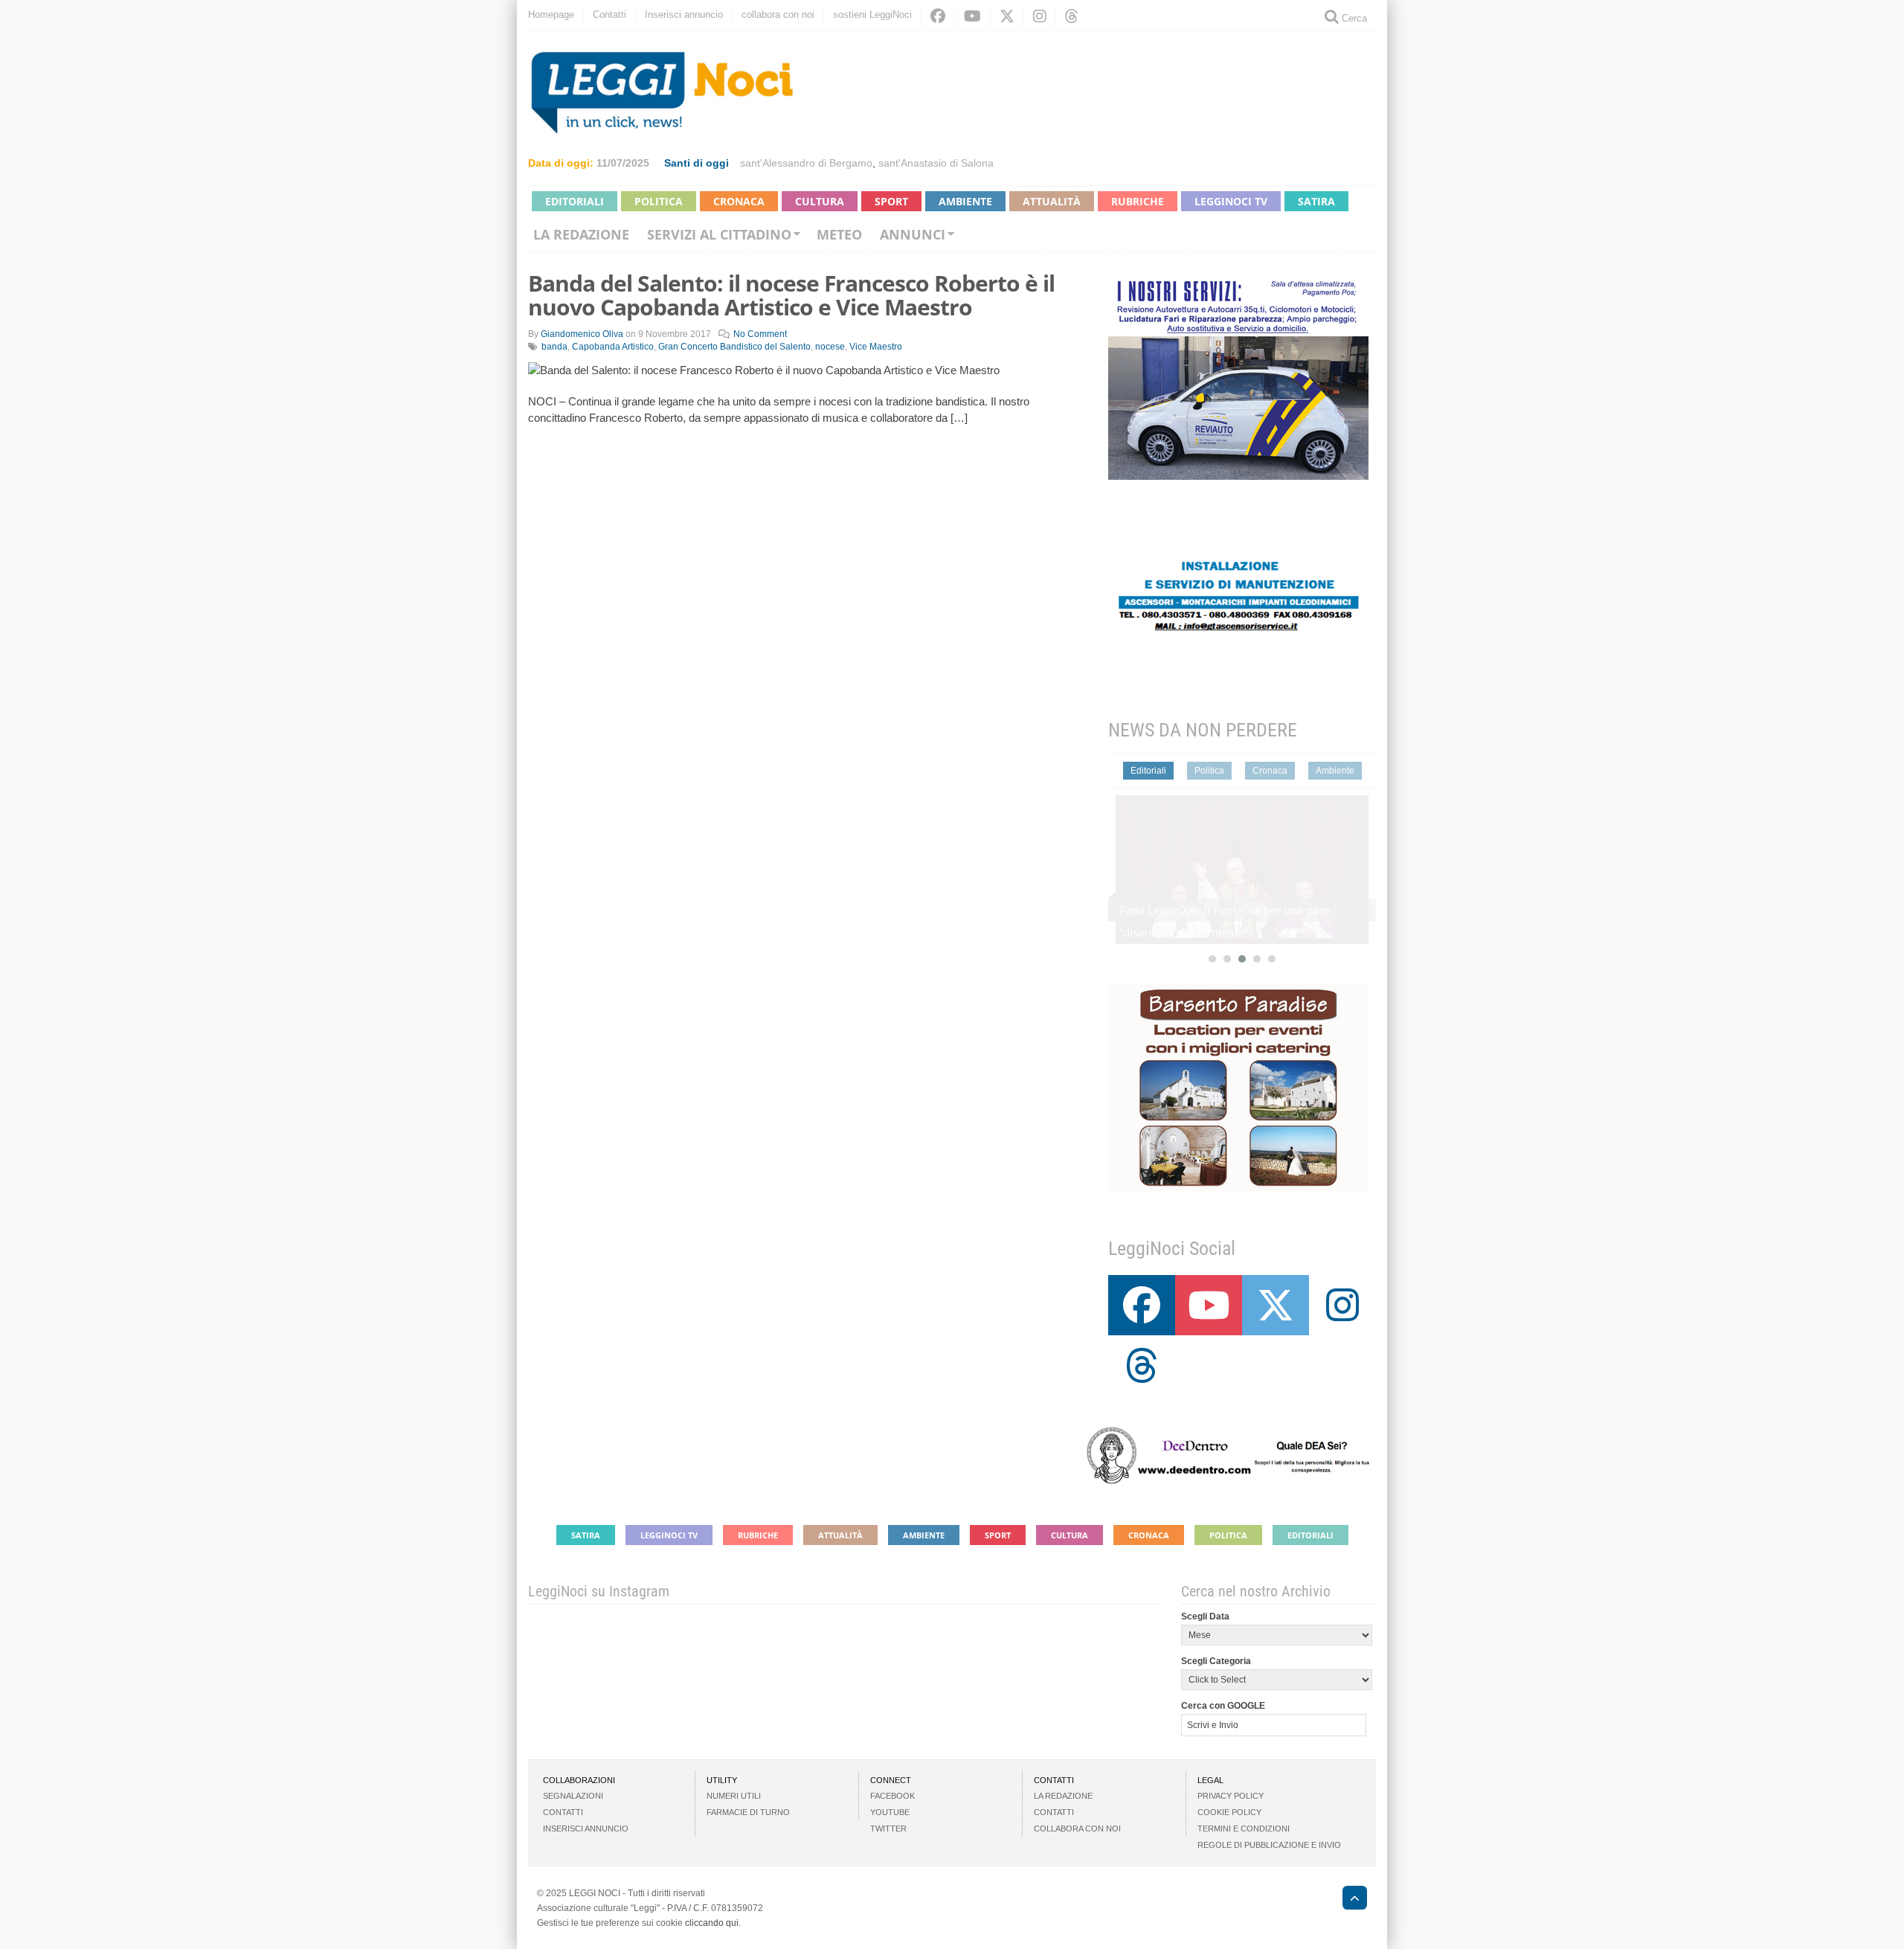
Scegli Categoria (1216, 1661)
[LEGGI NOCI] (1347, 1900)
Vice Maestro (876, 347)
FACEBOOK (892, 1796)
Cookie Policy (1229, 1812)
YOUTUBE (890, 1812)
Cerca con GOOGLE (1223, 1706)
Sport (891, 201)
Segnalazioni (573, 1796)
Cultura (820, 201)
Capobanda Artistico (613, 347)
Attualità (1052, 201)
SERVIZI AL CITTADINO (719, 234)
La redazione (581, 234)
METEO (839, 234)
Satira (1316, 201)
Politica (659, 201)
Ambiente (965, 201)
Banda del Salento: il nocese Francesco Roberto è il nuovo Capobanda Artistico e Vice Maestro (791, 295)
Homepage (551, 15)
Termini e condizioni (1244, 1828)
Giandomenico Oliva (582, 334)
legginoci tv (1231, 201)
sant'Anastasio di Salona (936, 163)
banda (554, 347)
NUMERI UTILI (734, 1796)
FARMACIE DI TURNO (748, 1812)
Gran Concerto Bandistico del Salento (734, 347)
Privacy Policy (1231, 1796)
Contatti (610, 15)
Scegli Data (1205, 1616)
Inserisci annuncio (684, 15)
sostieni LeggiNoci (872, 15)
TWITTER (888, 1828)
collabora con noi (778, 15)
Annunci (913, 234)
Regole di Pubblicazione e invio (1269, 1845)
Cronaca (739, 201)
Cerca (1353, 18)
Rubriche (1138, 201)
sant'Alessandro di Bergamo (806, 163)
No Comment (760, 334)
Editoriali (575, 201)
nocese (830, 347)
